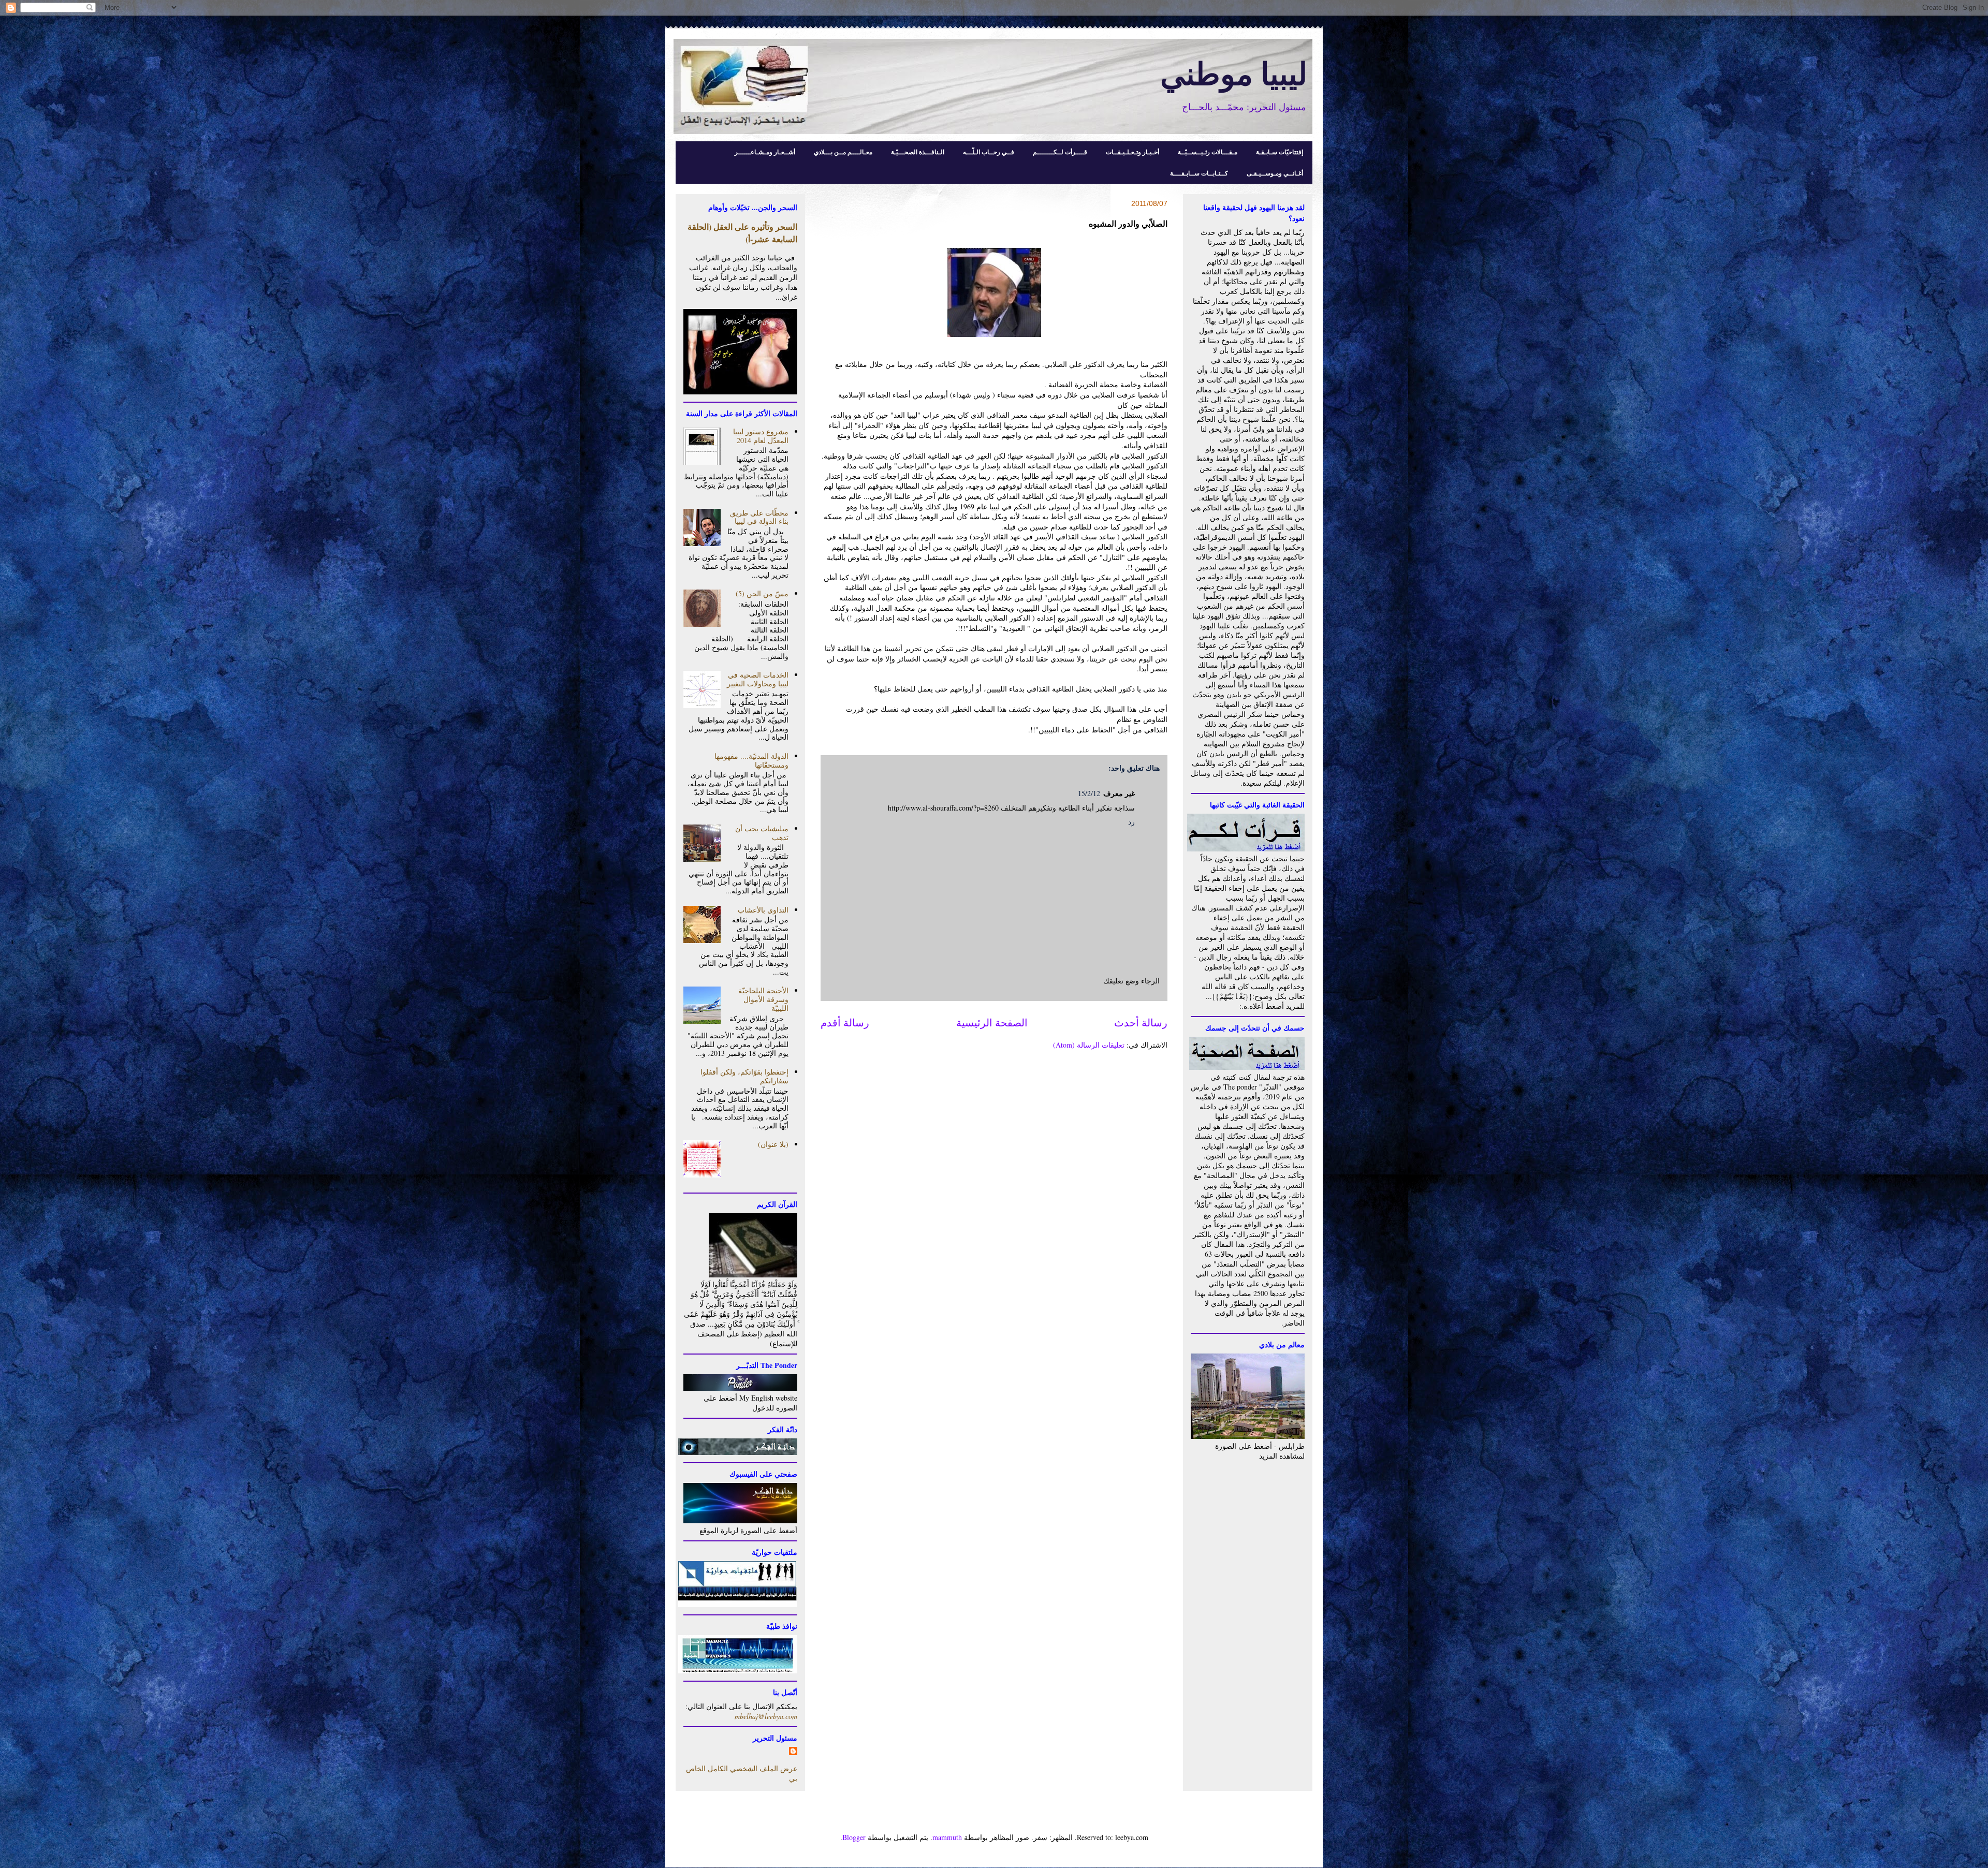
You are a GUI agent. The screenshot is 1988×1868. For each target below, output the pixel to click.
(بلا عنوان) (773, 1144)
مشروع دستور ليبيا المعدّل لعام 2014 (761, 436)
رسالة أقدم (845, 1023)
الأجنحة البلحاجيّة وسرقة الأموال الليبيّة (763, 999)
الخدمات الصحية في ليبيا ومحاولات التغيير (758, 679)
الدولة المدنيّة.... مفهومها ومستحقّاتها (751, 760)
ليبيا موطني (1234, 73)
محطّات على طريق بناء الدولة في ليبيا (759, 517)
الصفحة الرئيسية (992, 1023)
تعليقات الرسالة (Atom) (1089, 1045)
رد (1131, 822)
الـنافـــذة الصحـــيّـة (918, 152)
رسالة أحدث (1141, 1023)
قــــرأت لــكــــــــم (1060, 152)
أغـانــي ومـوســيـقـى (1275, 173)
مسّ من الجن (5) (762, 593)
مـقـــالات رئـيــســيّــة (1208, 152)
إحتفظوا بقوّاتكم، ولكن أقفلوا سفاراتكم (744, 1076)
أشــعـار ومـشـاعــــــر (765, 152)
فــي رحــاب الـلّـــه (989, 152)
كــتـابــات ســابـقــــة (1199, 173)
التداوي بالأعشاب (763, 910)
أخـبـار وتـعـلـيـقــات (1132, 152)
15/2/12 (1089, 793)
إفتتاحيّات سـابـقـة (1280, 152)
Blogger (854, 1837)
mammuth (947, 1837)
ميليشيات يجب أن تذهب (762, 833)
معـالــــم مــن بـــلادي (843, 152)
